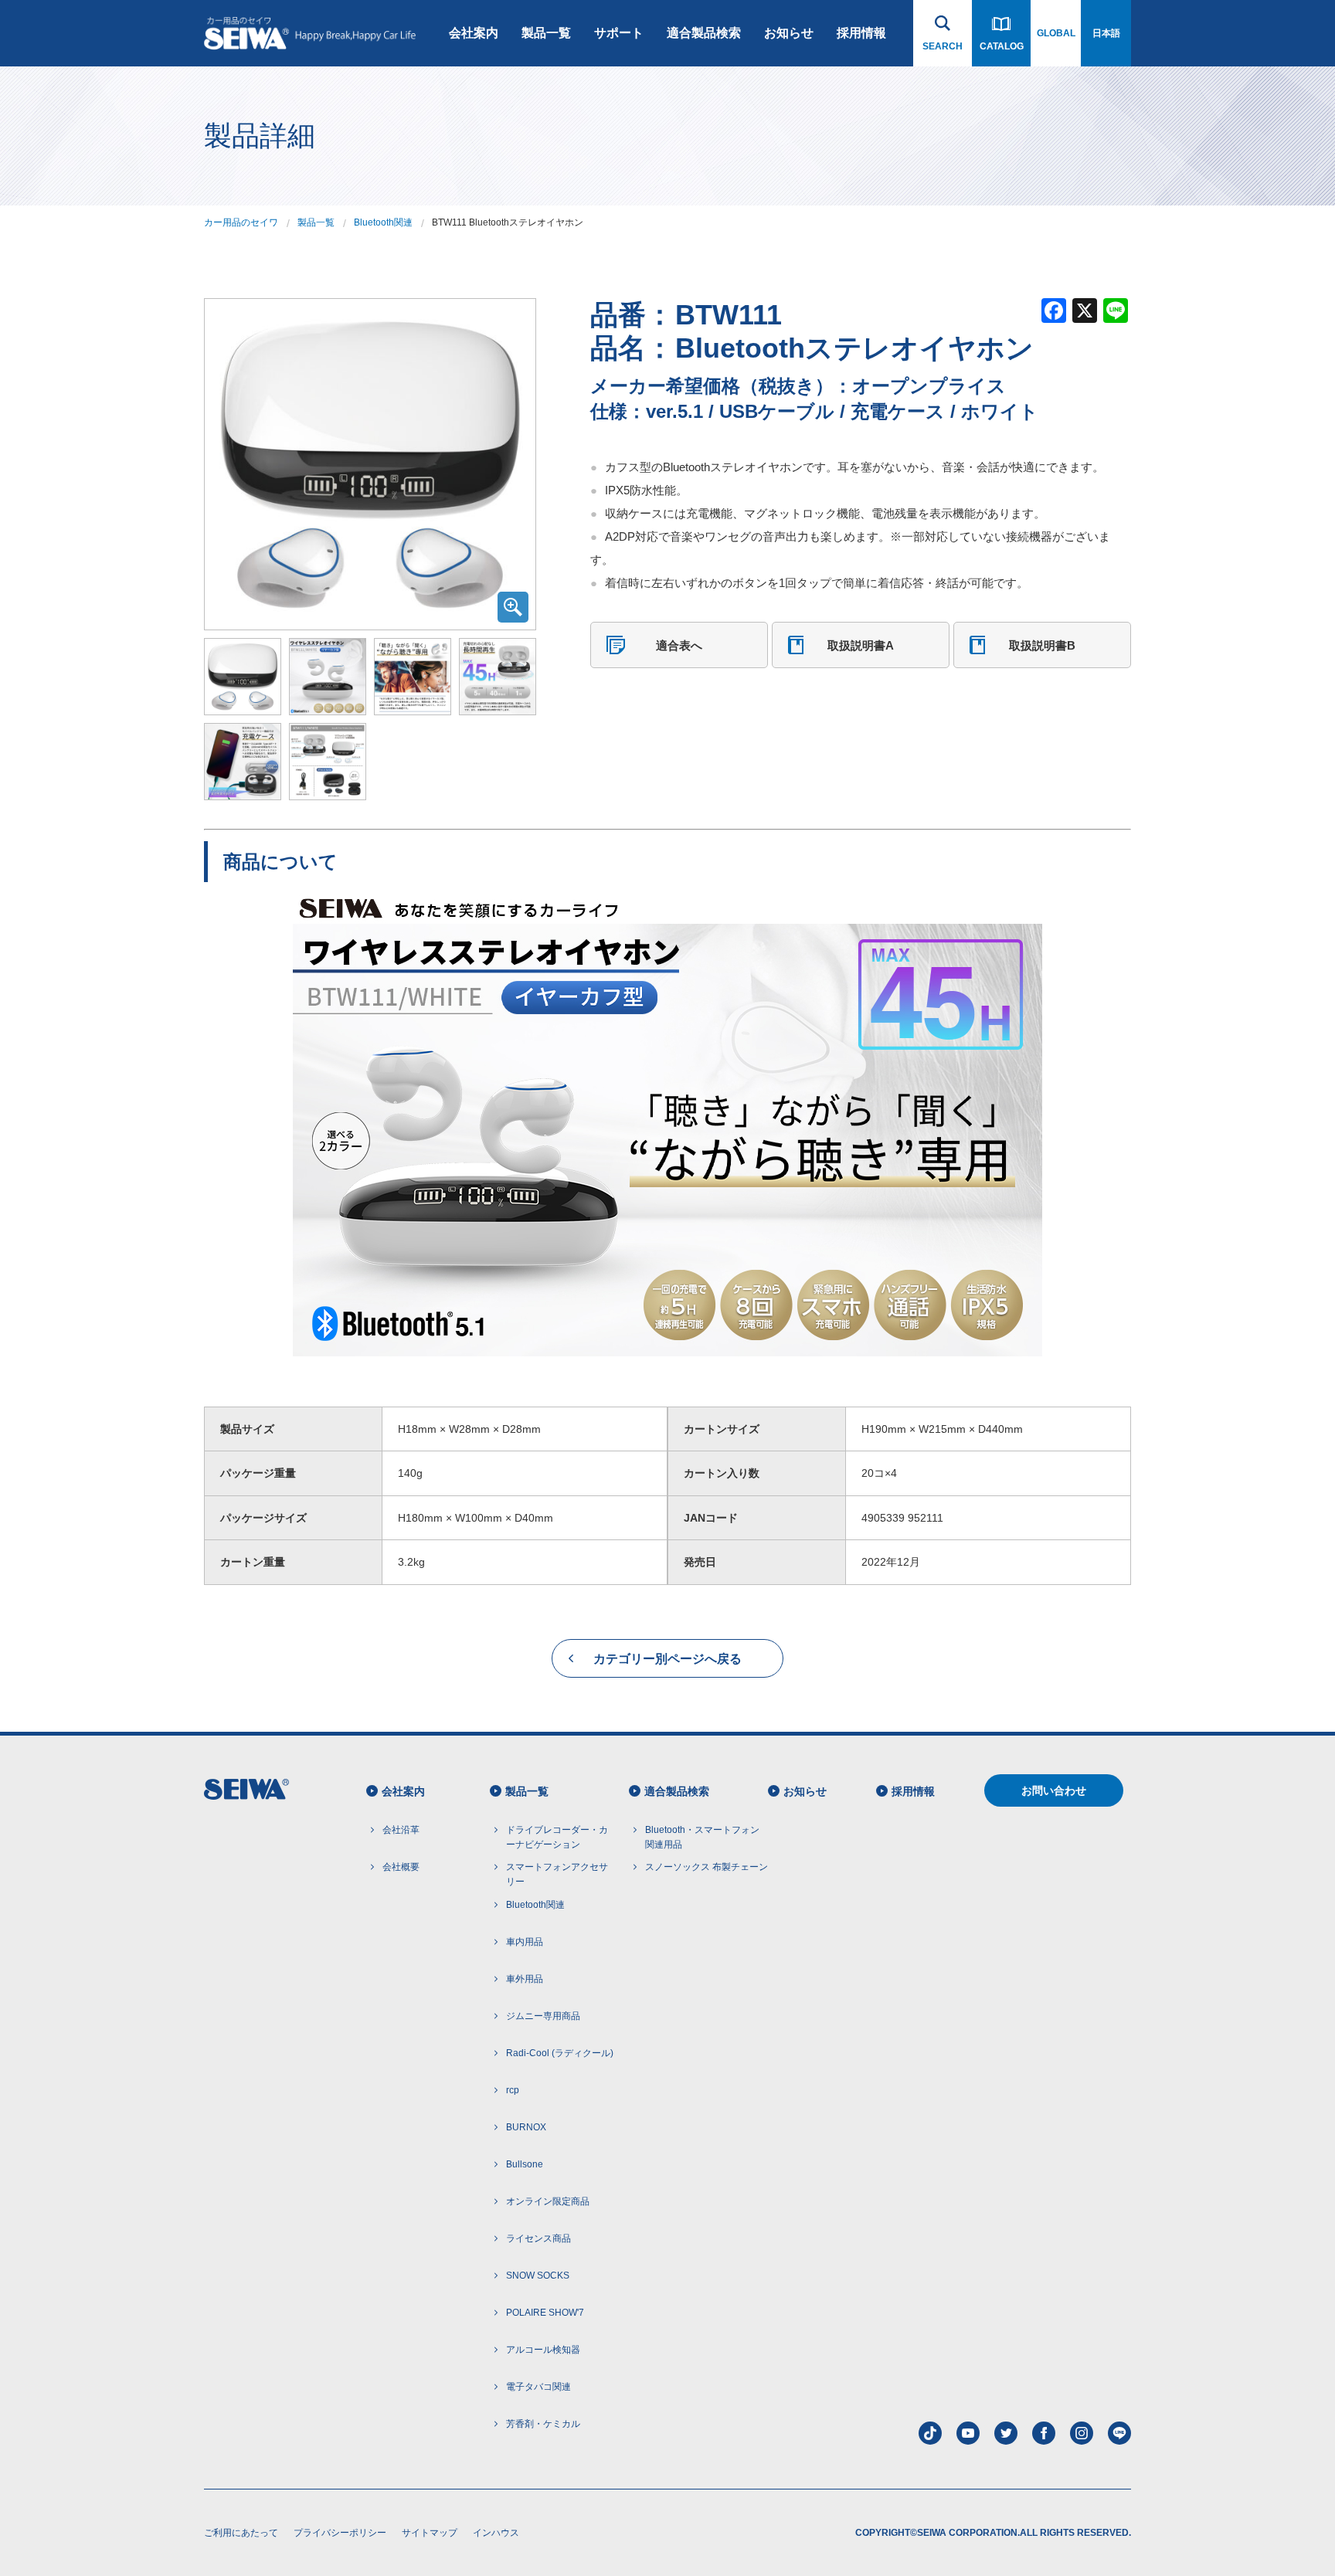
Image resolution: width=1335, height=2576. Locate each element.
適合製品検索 (704, 33)
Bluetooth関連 (383, 222)
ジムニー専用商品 (543, 2016)
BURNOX (526, 2127)
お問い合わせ (1054, 1790)
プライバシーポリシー (340, 2533)
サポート (619, 33)
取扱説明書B (1042, 645)
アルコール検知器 (543, 2350)
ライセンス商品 (538, 2238)
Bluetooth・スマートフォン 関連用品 (702, 1837)
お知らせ (789, 33)
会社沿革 (401, 1830)
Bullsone (525, 2164)
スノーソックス (707, 1867)
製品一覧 (546, 33)
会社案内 (474, 33)
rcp (513, 2090)
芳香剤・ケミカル (543, 2424)
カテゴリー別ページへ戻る (667, 1659)
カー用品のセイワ (241, 222)
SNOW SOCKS (538, 2276)
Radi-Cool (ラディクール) (560, 2053)
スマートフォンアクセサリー (557, 1874)
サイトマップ (430, 2533)
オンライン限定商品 (548, 2201)
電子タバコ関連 (538, 2387)
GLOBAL (1056, 33)
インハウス (496, 2533)
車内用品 (525, 1942)
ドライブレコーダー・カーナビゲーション (557, 1837)
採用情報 (861, 33)
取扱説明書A (861, 645)
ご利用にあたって (241, 2533)
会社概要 (401, 1867)
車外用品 (525, 1979)
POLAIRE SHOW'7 (545, 2313)
